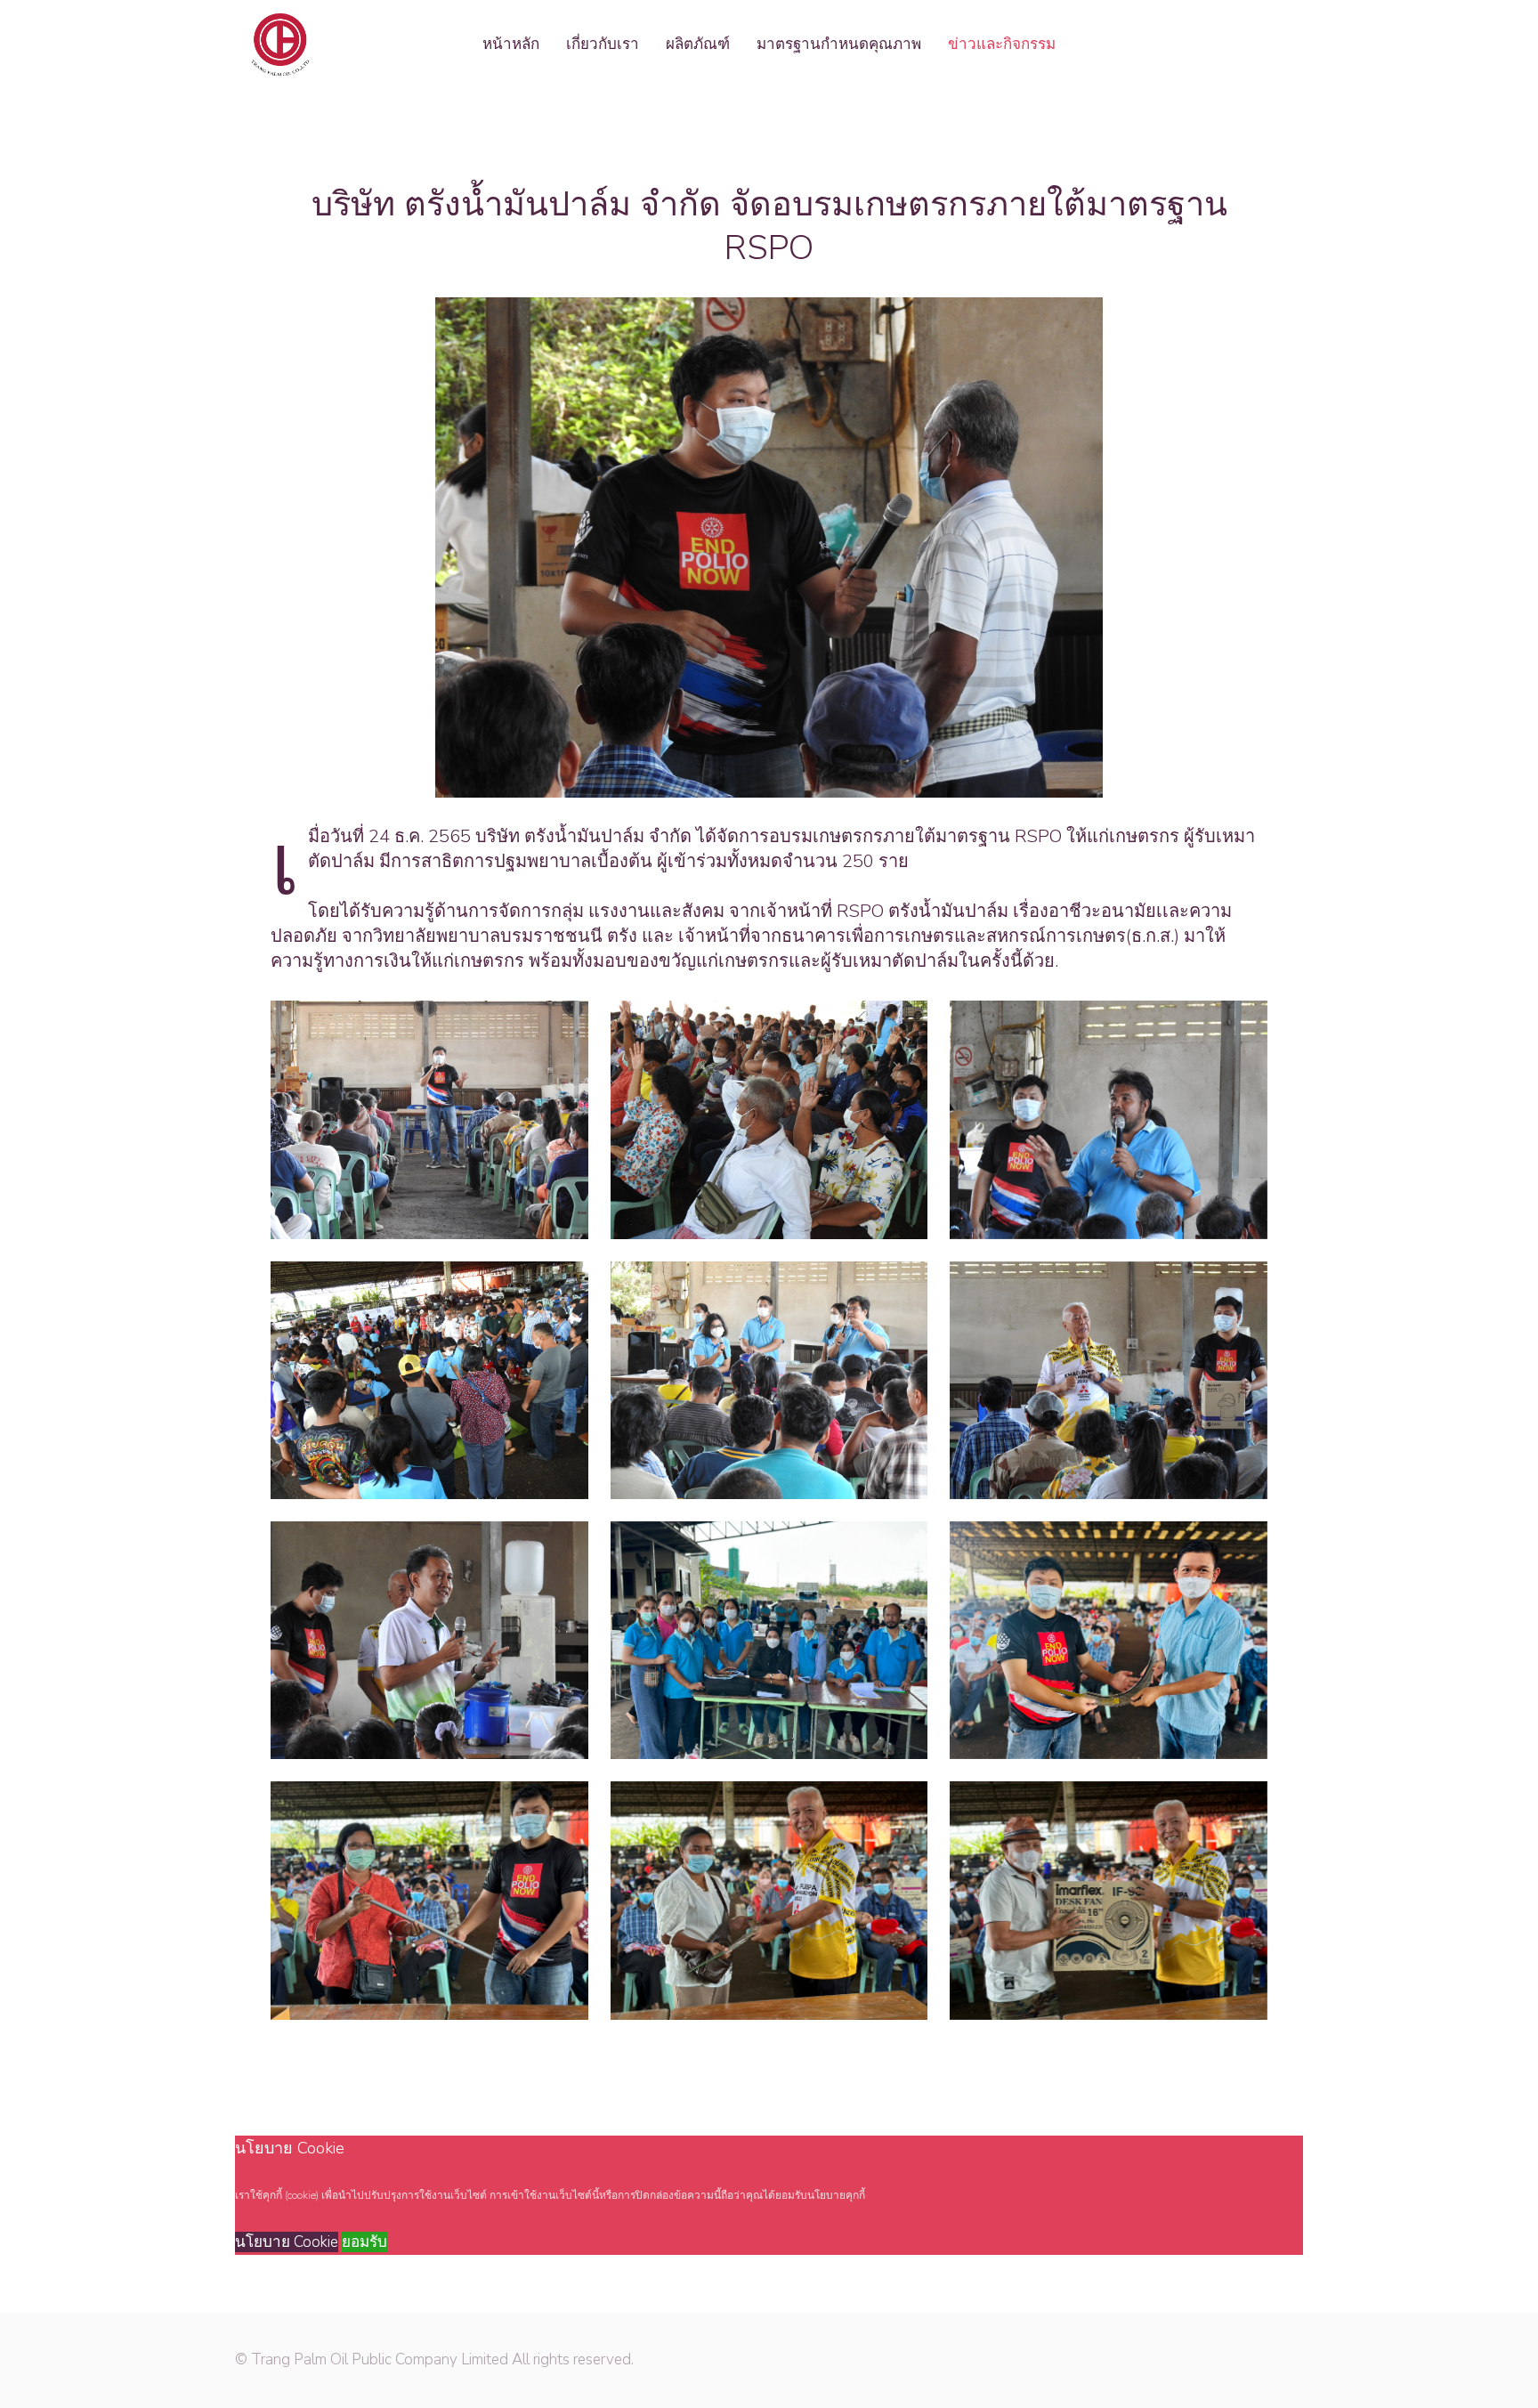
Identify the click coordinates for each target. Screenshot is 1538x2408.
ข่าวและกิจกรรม (1002, 44)
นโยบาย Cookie (287, 2242)
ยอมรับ (364, 2242)
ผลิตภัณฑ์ (698, 44)
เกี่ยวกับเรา (603, 44)
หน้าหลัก (511, 44)
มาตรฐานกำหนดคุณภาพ (839, 44)
